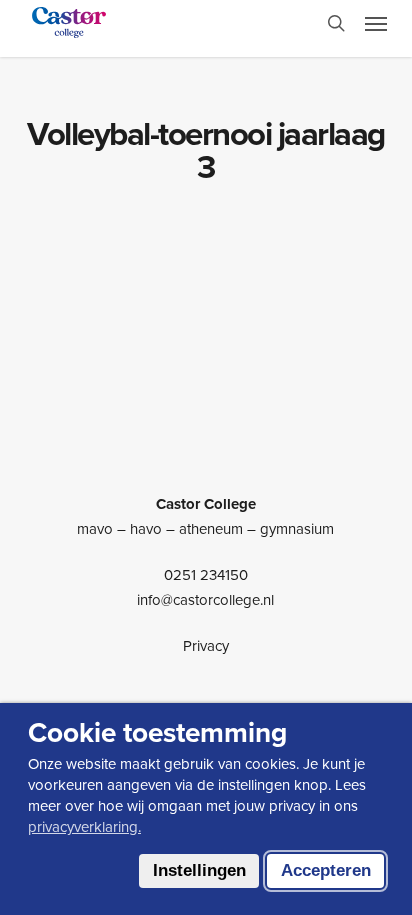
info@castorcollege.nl (205, 600)
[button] (376, 23)
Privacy (206, 646)
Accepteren (326, 870)
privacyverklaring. (84, 827)
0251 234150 (206, 575)
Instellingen (199, 870)
